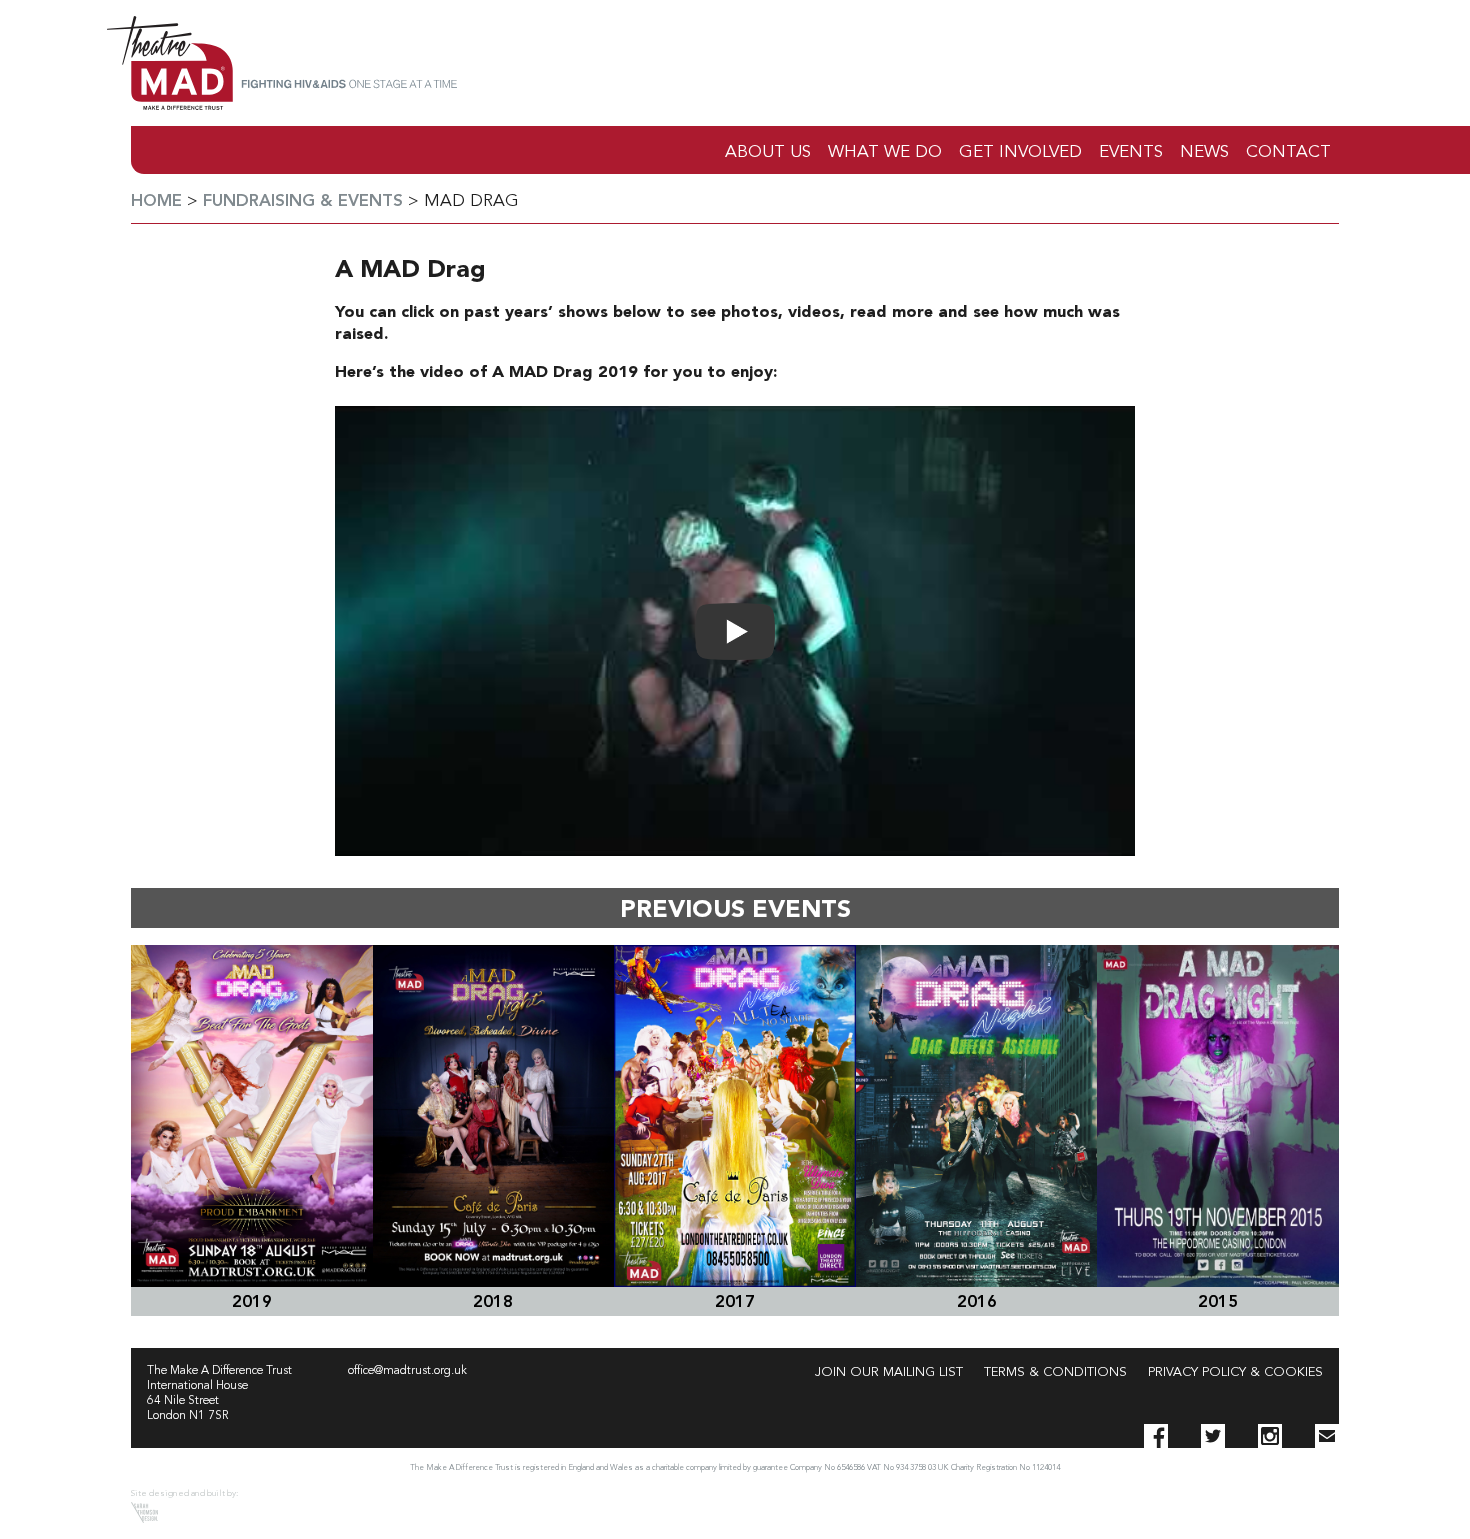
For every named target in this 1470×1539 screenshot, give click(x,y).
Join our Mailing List (889, 1372)
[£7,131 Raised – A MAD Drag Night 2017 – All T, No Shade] (735, 1116)
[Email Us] (1327, 1436)
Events (1131, 152)
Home (156, 201)
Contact (1288, 152)
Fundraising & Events (303, 201)
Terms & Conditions (1055, 1372)
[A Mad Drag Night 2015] (1218, 1116)
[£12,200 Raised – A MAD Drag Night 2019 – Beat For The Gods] (252, 1116)
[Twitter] (1213, 1436)
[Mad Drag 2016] (977, 1116)
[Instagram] (1270, 1436)
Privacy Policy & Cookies (1235, 1372)
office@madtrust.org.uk (407, 1371)
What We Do (885, 152)
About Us (768, 152)
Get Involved (1020, 152)
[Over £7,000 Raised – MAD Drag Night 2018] (494, 1116)
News (1204, 152)
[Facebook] (1156, 1436)
